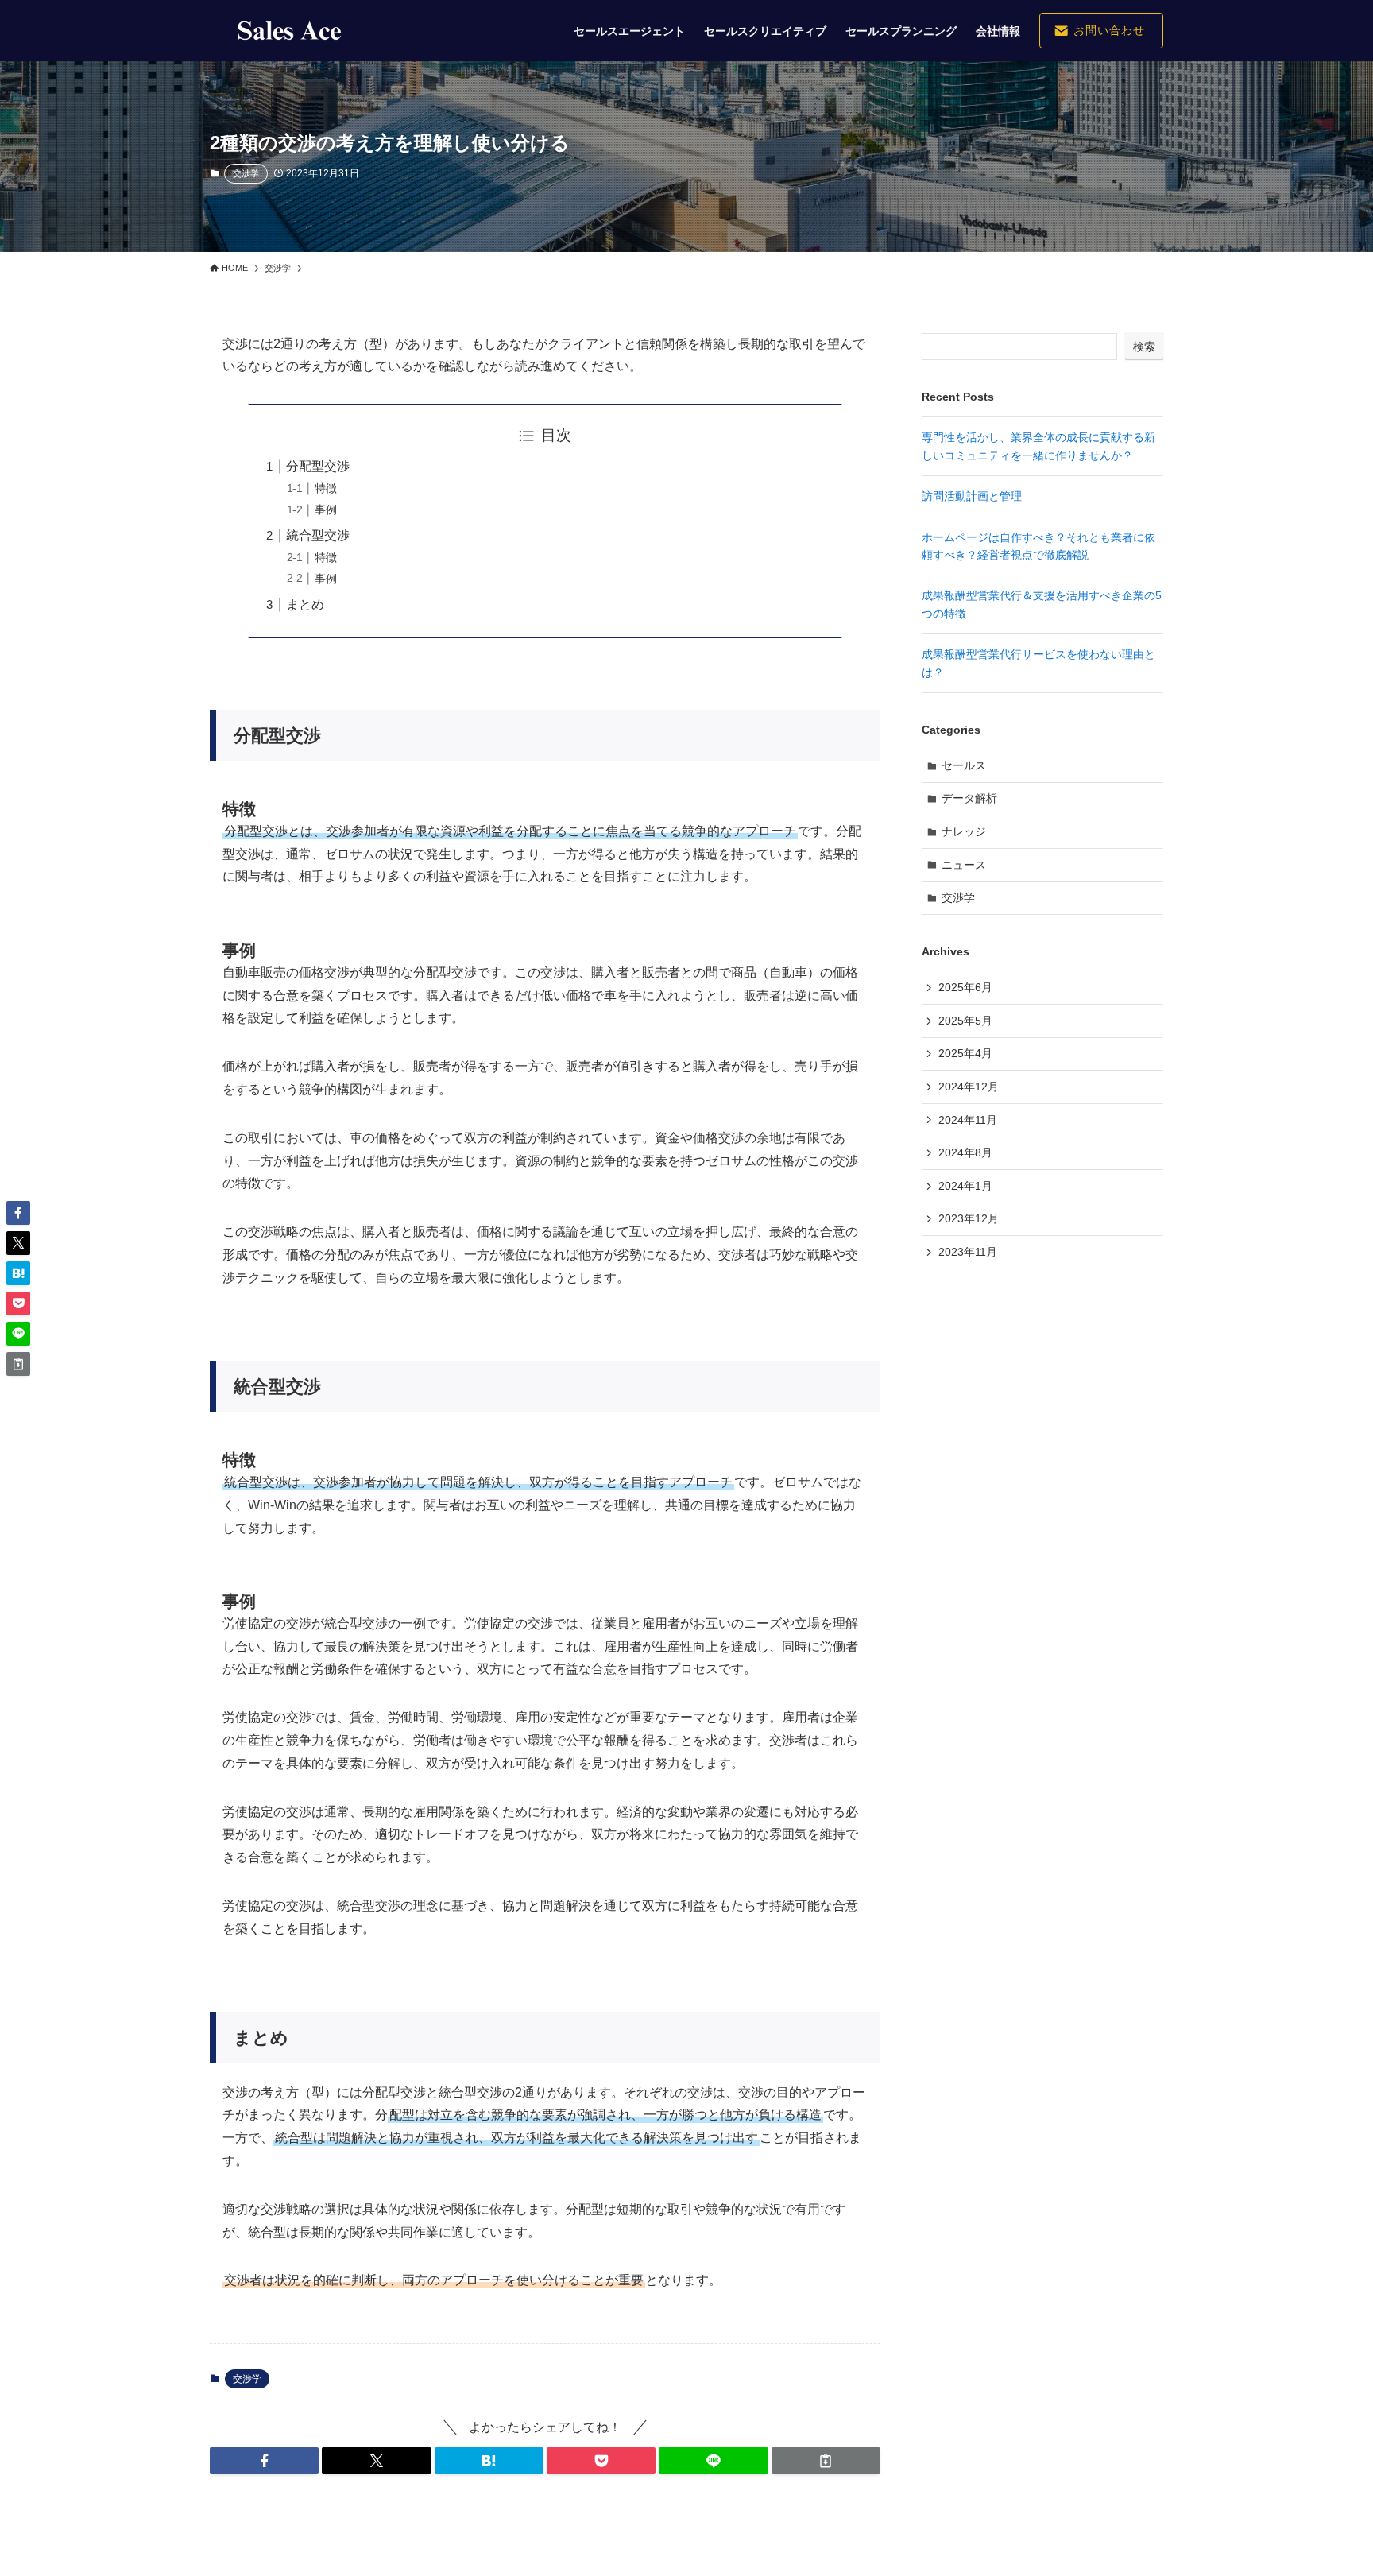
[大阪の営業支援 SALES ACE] (289, 31)
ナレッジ (964, 831)
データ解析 (969, 798)
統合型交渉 (318, 535)
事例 (326, 509)
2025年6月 (965, 987)
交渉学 (246, 173)
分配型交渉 (318, 466)
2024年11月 (968, 1120)
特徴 (326, 488)
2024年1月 (965, 1186)
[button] (264, 2461)
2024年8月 (965, 1152)
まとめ (305, 604)
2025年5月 (965, 1021)
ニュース (964, 865)
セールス (964, 765)
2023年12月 (969, 1218)
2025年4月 (965, 1053)
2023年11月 (968, 1252)
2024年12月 (969, 1087)
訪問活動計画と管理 (972, 496)
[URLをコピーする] (826, 2461)
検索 (1144, 347)
